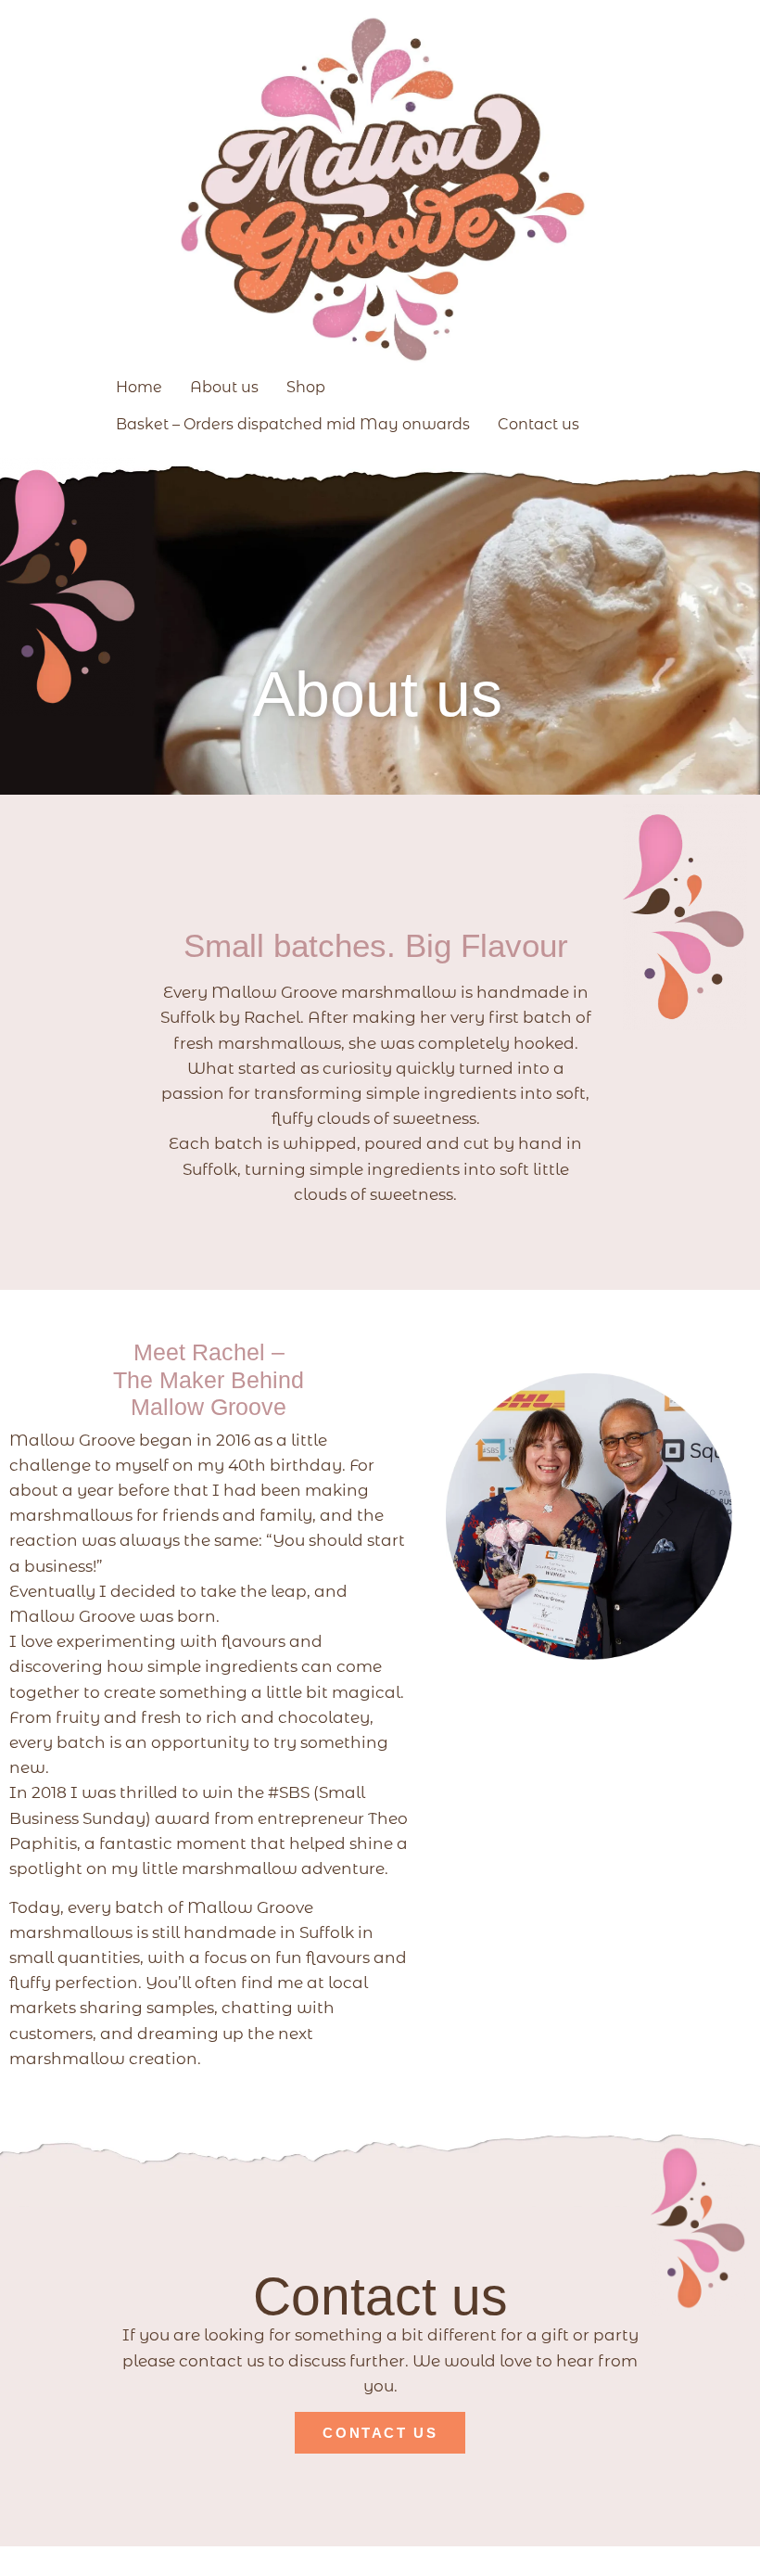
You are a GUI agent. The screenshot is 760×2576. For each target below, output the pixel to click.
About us (224, 387)
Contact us (538, 424)
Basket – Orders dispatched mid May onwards (293, 424)
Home (139, 387)
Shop (306, 387)
